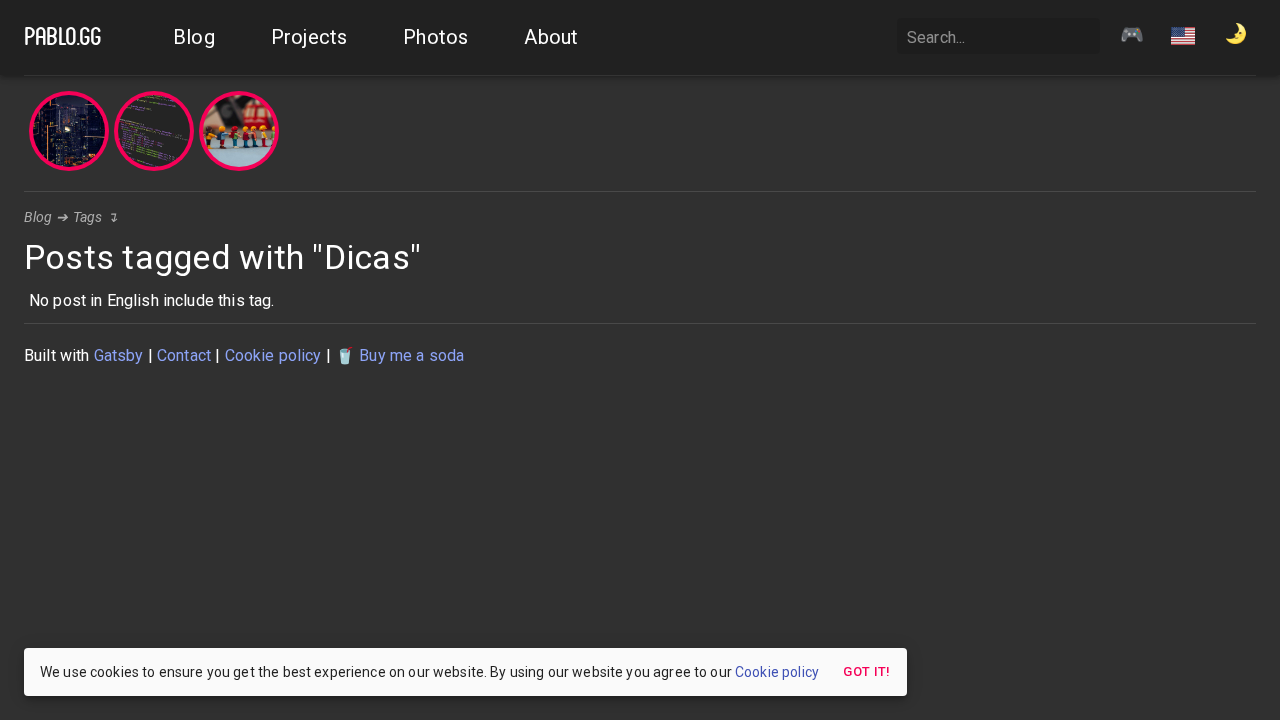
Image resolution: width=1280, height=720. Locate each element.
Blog (38, 217)
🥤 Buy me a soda (399, 355)
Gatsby (119, 355)
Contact (184, 355)
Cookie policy (273, 355)
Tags (88, 217)
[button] (1183, 38)
